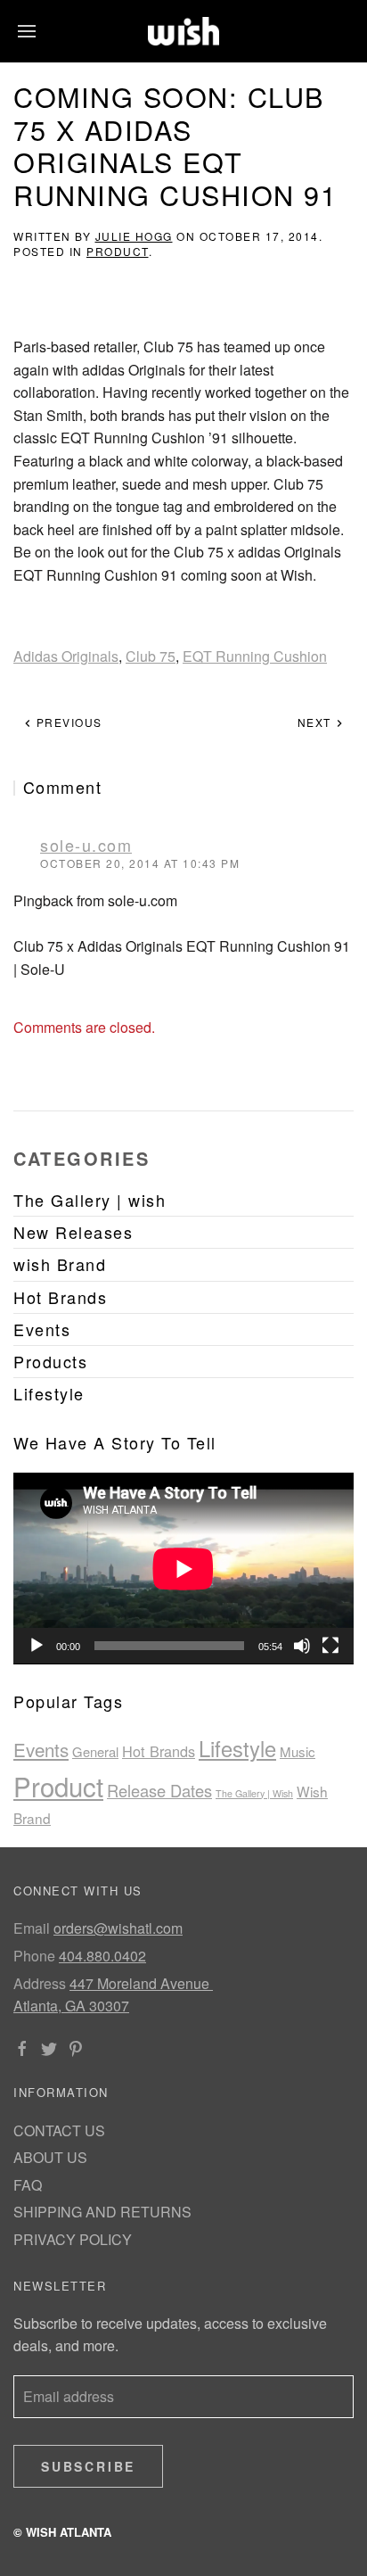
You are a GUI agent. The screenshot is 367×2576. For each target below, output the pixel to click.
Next (317, 722)
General (95, 1751)
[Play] (37, 1646)
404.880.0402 (102, 1956)
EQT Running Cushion (255, 656)
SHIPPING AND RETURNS (102, 2212)
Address (40, 1983)
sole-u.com (86, 845)
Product (118, 251)
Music (298, 1751)
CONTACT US (59, 2130)
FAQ (28, 2185)
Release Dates (159, 1790)
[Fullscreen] (330, 1646)
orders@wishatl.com (118, 1928)
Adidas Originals (66, 656)
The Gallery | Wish (254, 1793)
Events (41, 1749)
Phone (34, 1956)
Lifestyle (237, 1748)
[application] (183, 1569)
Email (32, 1928)
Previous (67, 722)
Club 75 (151, 656)
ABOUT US (50, 2157)
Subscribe (88, 2466)
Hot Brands (159, 1751)
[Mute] (302, 1646)
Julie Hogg (134, 236)
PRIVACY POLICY (73, 2239)
